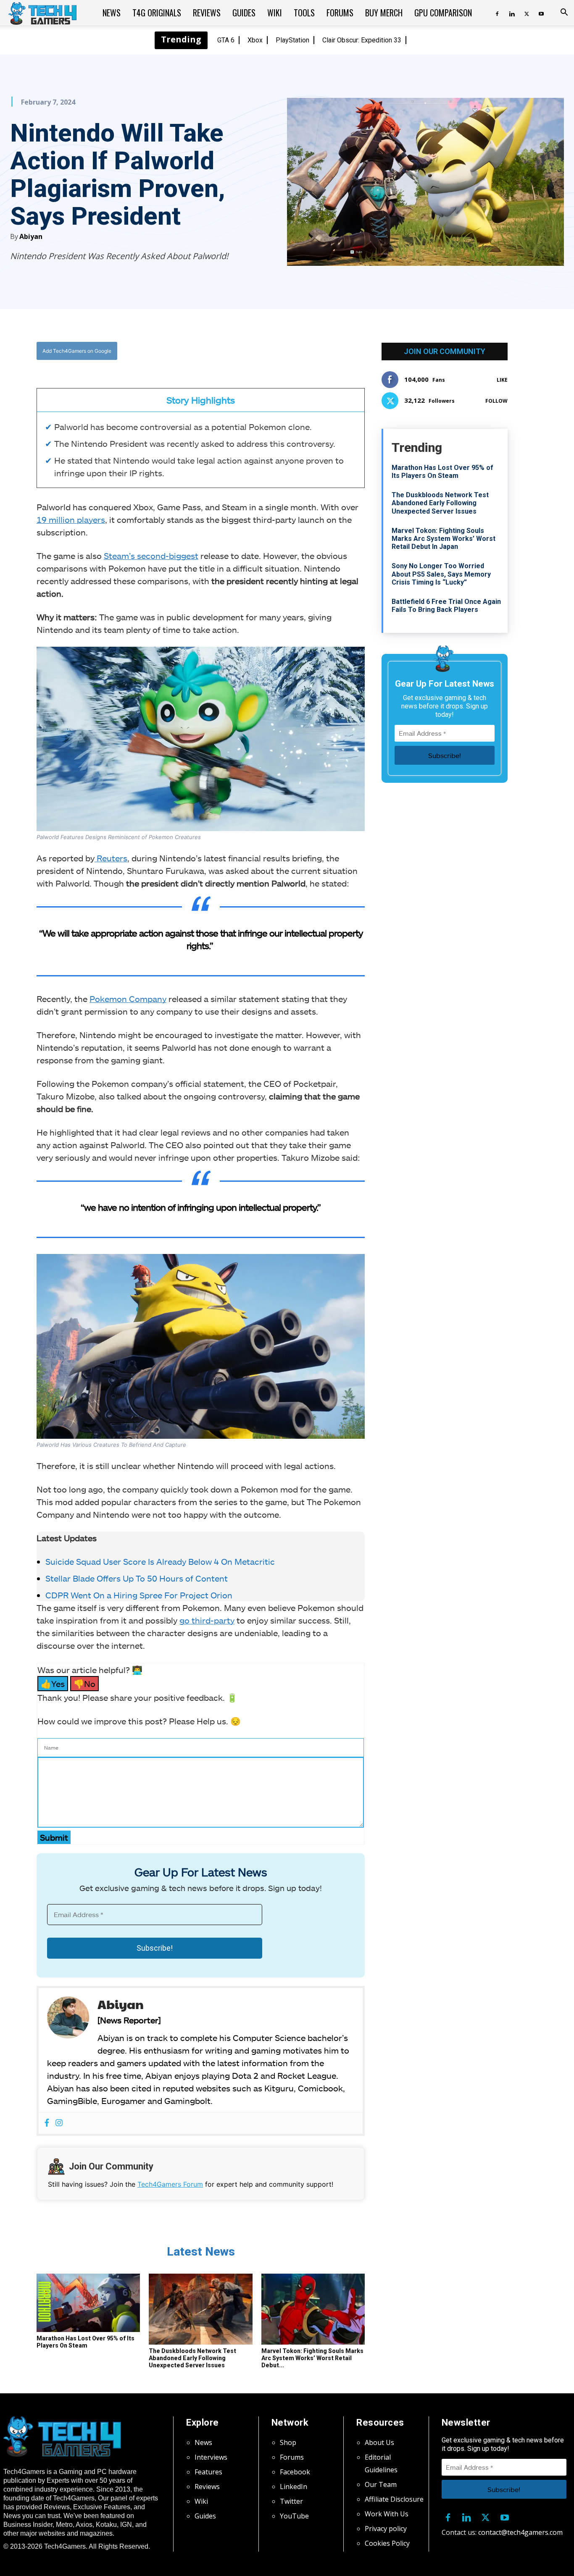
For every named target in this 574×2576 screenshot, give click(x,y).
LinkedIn (294, 2487)
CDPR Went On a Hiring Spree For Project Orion (139, 1595)
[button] (564, 13)
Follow (496, 401)
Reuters (111, 858)
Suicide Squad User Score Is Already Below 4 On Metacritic (160, 1561)
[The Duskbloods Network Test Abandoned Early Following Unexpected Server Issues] (200, 2309)
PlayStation (292, 40)
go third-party (207, 1620)
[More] (286, 351)
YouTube (294, 2516)
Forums (340, 13)
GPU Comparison (443, 13)
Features (208, 2472)
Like (502, 380)
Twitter (291, 2501)
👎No (84, 1684)
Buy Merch (384, 13)
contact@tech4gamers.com (520, 2532)
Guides (244, 13)
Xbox (255, 40)
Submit (54, 1837)
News (112, 13)
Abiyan (31, 236)
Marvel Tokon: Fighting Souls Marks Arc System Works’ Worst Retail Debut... (312, 2358)
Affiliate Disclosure (394, 2499)
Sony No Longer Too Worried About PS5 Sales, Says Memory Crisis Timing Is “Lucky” (441, 574)
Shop (288, 2442)
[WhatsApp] (247, 351)
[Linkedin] (512, 13)
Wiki (275, 13)
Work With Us (387, 2514)
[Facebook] (497, 13)
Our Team (381, 2484)
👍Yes (53, 1684)
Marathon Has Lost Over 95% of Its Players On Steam (86, 2342)
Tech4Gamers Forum (170, 2184)
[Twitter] (527, 13)
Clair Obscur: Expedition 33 (362, 40)
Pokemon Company (128, 999)
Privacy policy (386, 2529)
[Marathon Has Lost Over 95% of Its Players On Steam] (88, 2303)
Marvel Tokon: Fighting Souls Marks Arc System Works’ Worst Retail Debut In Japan (444, 539)
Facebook (295, 2472)
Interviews (211, 2457)
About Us (379, 2442)
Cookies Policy (387, 2543)
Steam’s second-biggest (151, 556)
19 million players (71, 519)
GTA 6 (226, 40)
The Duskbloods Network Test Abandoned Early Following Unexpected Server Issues (192, 2358)
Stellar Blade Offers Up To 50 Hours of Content (137, 1578)
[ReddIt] (266, 351)
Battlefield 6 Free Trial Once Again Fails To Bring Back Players (446, 606)
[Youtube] (541, 13)
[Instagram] (59, 2123)
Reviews (207, 13)
